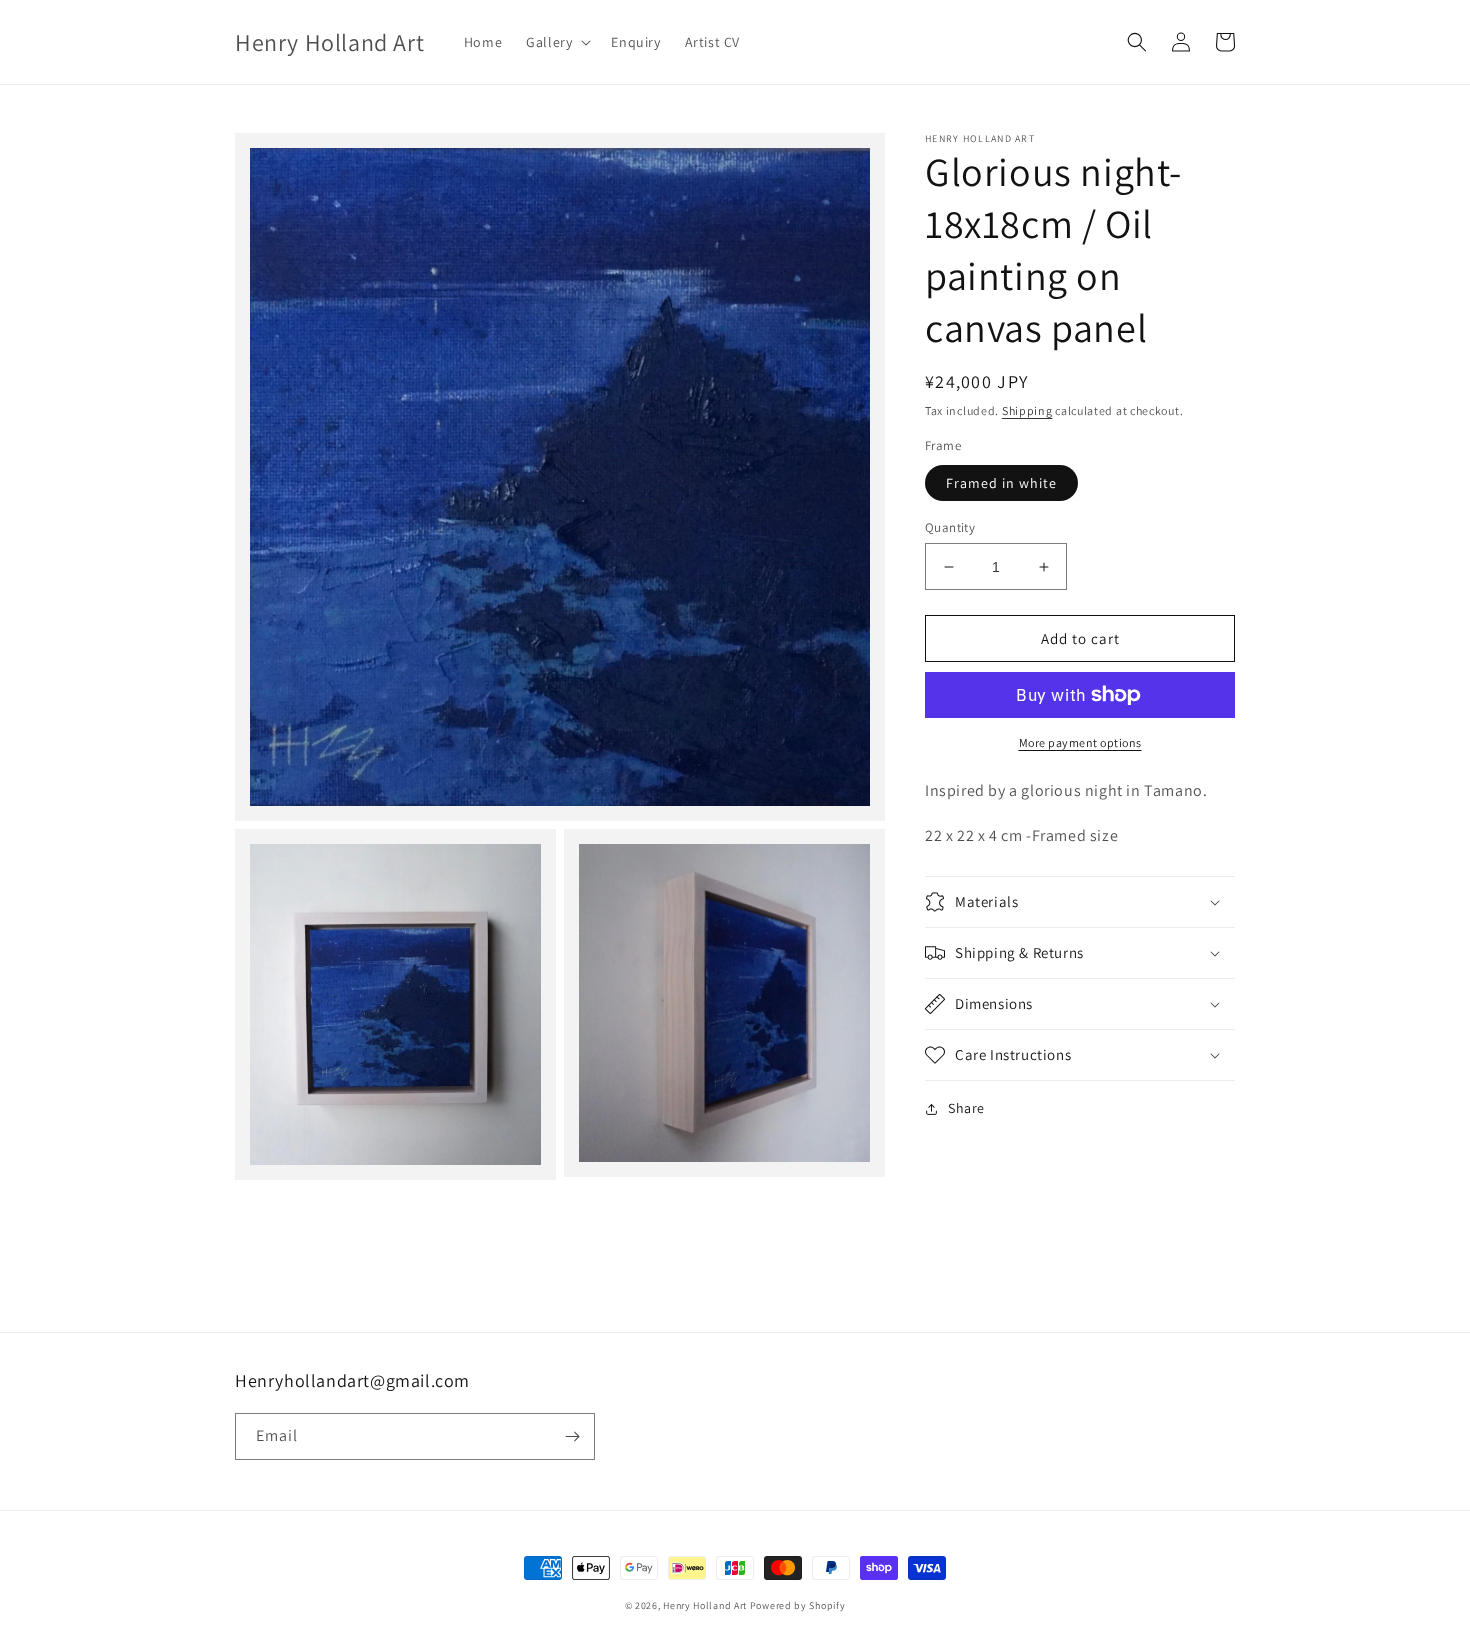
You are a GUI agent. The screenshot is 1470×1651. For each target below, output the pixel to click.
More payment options (1080, 742)
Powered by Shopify (798, 1605)
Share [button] (966, 1108)
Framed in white (1001, 483)
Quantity (950, 527)
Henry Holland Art (705, 1605)
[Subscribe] (572, 1436)
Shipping (1027, 410)
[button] (556, 42)
